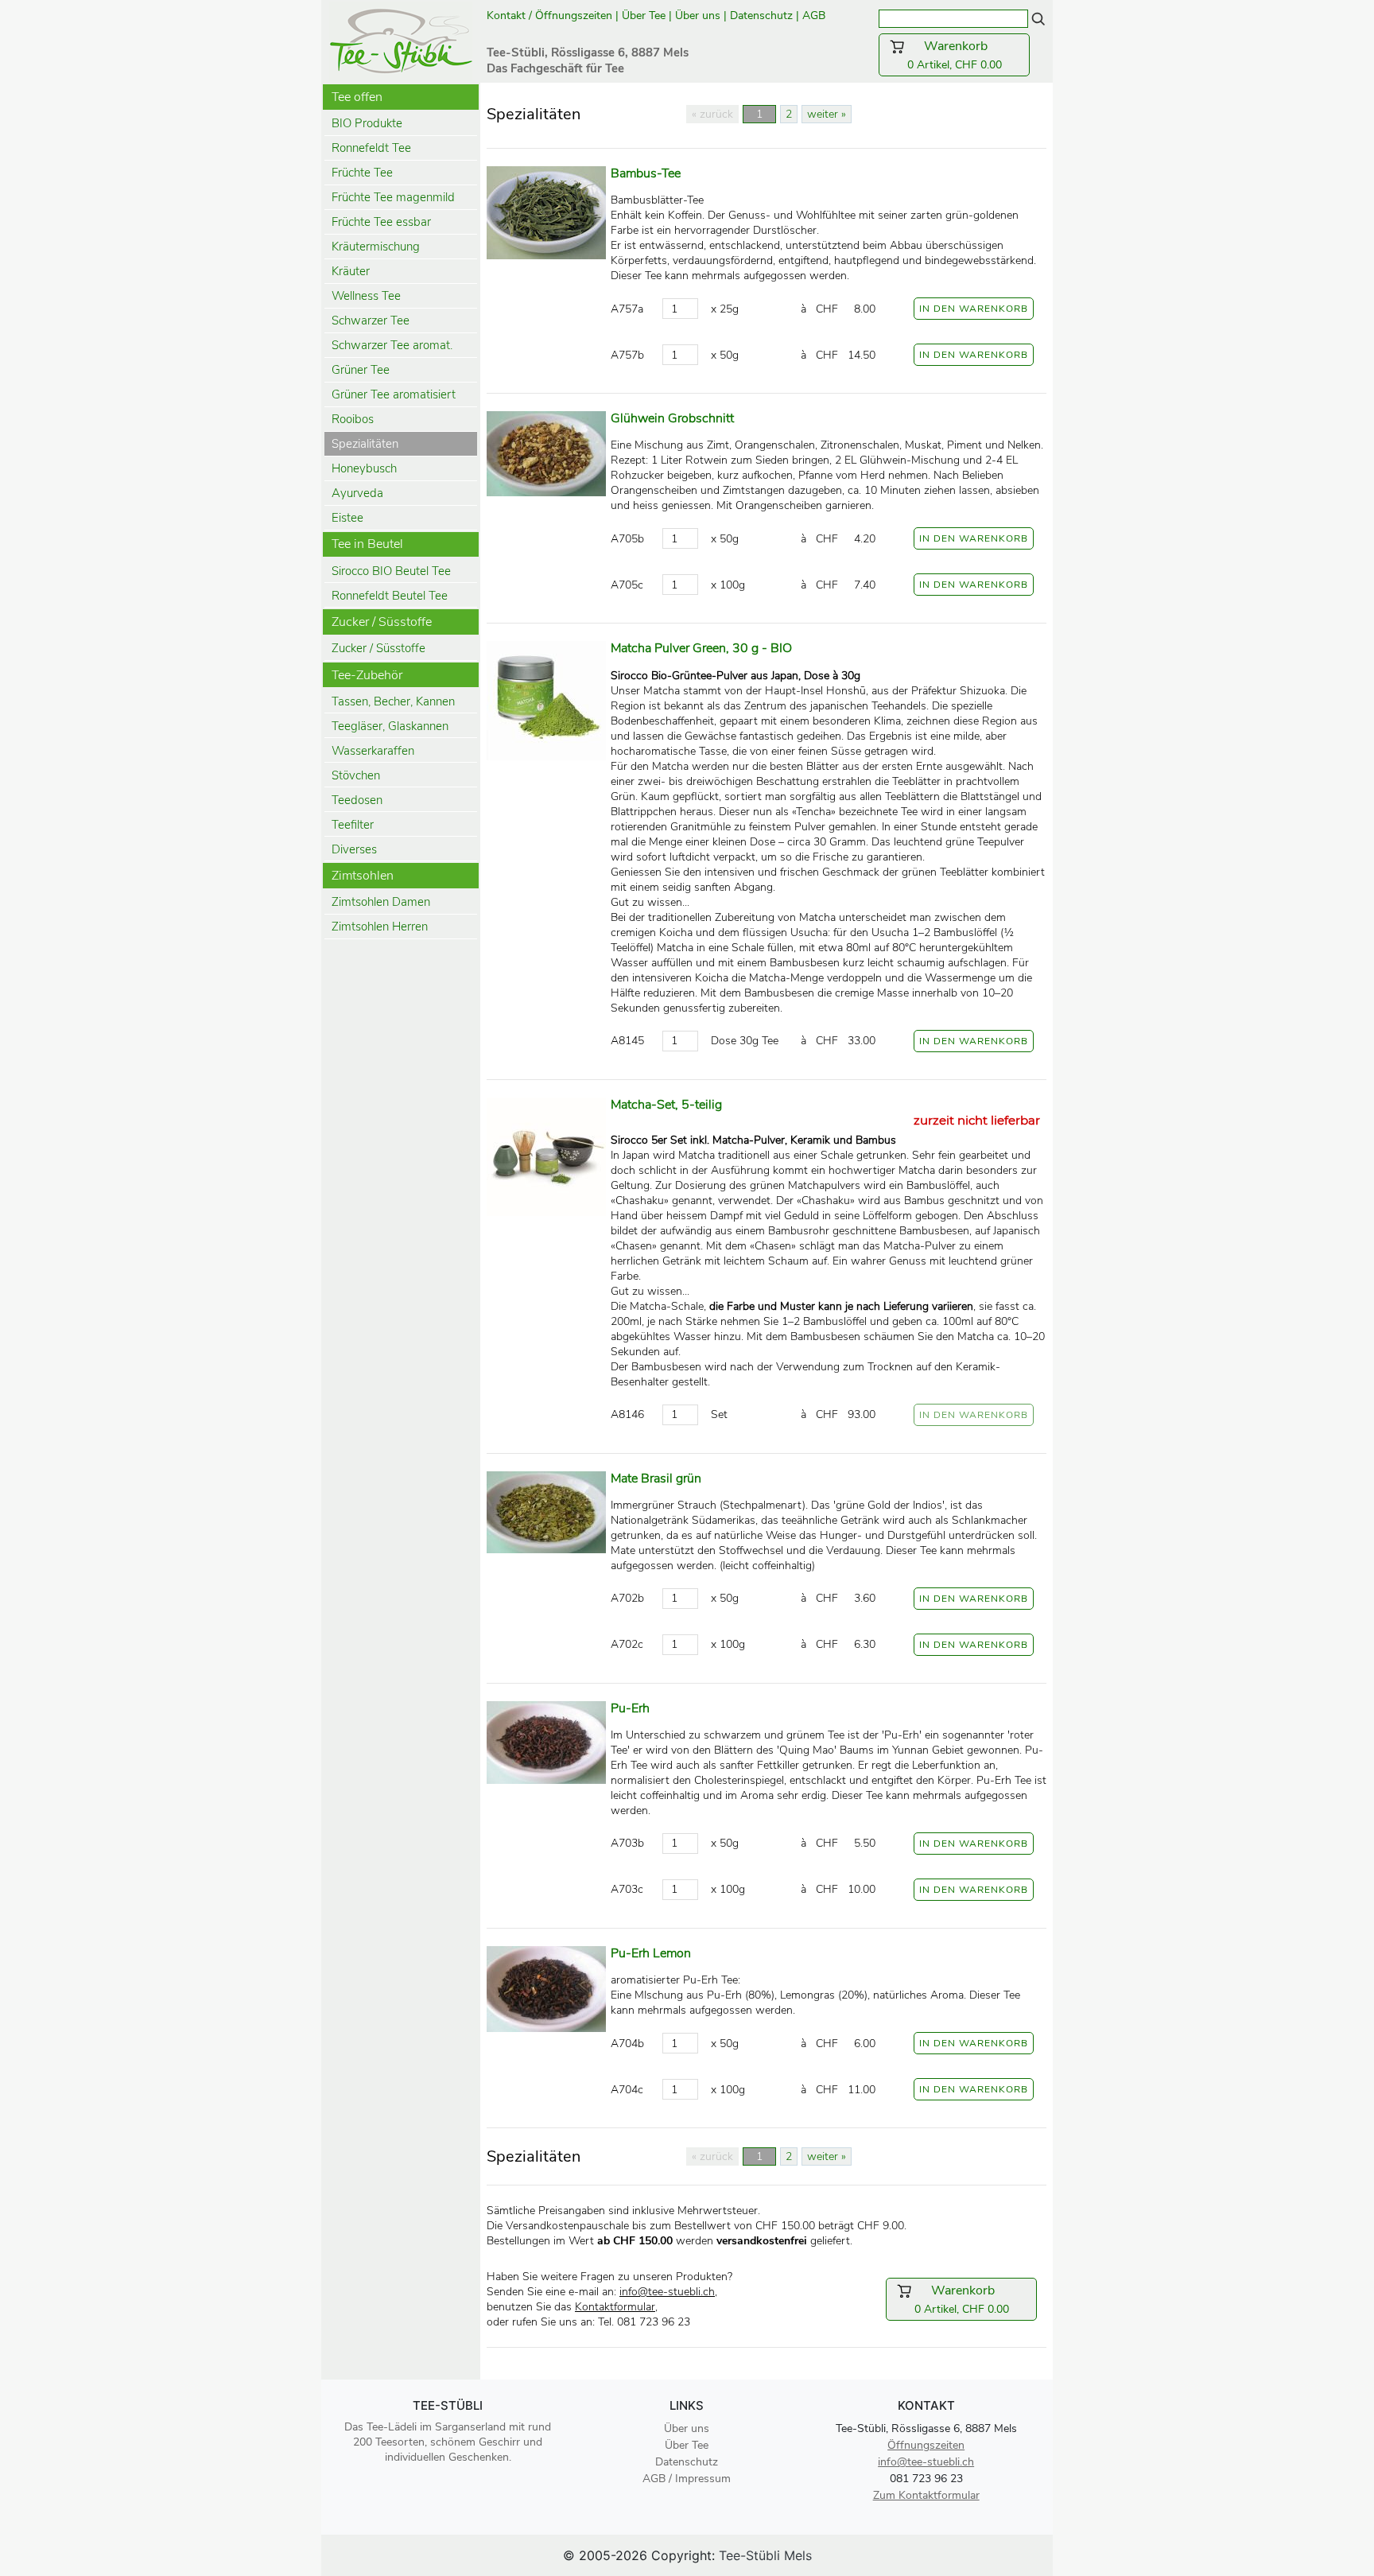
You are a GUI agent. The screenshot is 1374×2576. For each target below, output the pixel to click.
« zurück (712, 114)
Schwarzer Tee (371, 321)
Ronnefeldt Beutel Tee (390, 596)
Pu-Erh (630, 1708)
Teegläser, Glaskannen (390, 726)
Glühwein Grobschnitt (672, 418)
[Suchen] (1038, 18)
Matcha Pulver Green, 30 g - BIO (701, 648)
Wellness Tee (366, 296)
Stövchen (356, 775)
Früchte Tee (362, 173)
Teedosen (357, 800)
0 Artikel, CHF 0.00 (964, 55)
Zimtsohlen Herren (380, 927)
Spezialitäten (365, 444)
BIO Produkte (367, 123)
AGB (815, 16)
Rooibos (353, 419)
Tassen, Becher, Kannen (393, 701)
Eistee (347, 518)
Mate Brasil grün (656, 1478)
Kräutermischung (376, 247)
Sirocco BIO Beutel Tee (391, 571)
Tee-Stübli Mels (765, 2555)
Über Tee (644, 16)
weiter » (827, 114)
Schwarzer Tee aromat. (392, 345)
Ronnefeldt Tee (371, 148)
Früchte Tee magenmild (393, 197)
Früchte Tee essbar (381, 222)
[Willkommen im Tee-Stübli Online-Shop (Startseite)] (401, 40)
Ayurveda (357, 493)
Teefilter (353, 825)
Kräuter (351, 271)
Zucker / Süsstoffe (378, 648)
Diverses (354, 849)
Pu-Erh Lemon (651, 1953)
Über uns (698, 16)
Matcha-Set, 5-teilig (666, 1105)
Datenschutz (761, 16)
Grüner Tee (361, 370)
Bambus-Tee (646, 173)
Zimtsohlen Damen (381, 902)
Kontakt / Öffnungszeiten (549, 16)
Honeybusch (364, 468)
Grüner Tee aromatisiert (394, 394)
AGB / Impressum (687, 2479)
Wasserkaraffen (373, 751)
